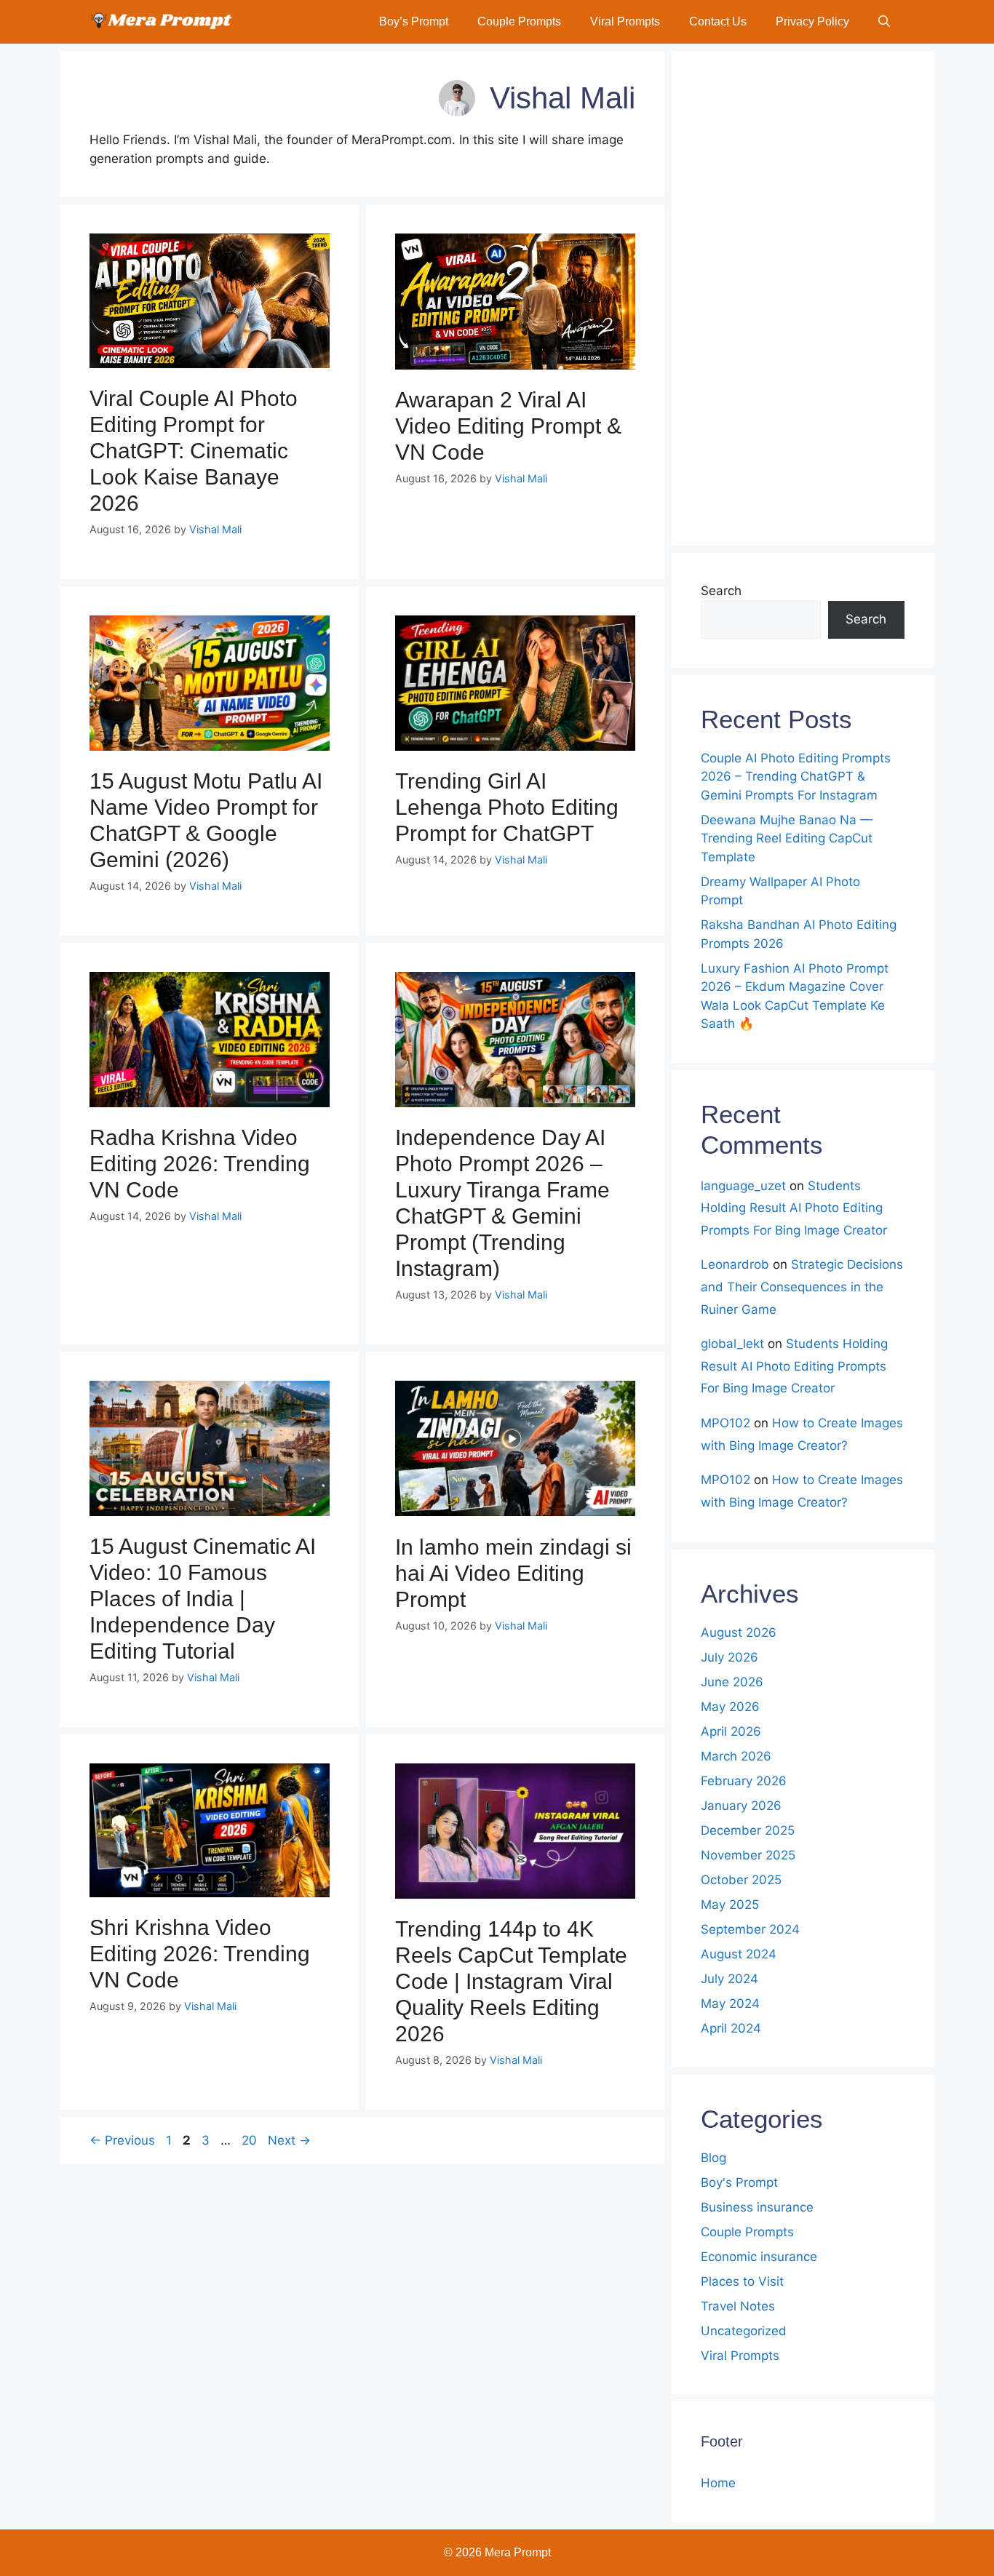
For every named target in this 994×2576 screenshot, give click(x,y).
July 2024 (729, 1979)
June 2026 (732, 1682)
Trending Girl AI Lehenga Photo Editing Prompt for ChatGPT (507, 807)
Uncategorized (744, 2331)
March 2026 (736, 1756)
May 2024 (730, 2003)
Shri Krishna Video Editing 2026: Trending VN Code (200, 1954)
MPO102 (725, 1423)
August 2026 (739, 1632)
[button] (884, 22)
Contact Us (718, 21)
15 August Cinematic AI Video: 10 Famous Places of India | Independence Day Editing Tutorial (203, 1599)
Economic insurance (759, 2257)
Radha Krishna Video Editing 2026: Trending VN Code (200, 1164)
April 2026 (731, 1731)
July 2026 (729, 1657)
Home (718, 2483)
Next (289, 2140)
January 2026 (741, 1806)
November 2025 (748, 1855)
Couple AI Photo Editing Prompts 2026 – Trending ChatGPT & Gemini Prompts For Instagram (796, 777)
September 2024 (750, 1929)
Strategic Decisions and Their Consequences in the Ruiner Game (802, 1287)
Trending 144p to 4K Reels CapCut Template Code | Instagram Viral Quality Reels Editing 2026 (511, 1981)
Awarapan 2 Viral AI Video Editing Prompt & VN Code (508, 426)
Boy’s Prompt (414, 21)
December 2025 (748, 1830)
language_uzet (743, 1186)
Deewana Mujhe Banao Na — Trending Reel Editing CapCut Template (787, 838)
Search (721, 591)
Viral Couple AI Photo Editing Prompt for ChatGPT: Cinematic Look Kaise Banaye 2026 (194, 451)
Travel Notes (738, 2306)
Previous (122, 2140)
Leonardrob (735, 1264)
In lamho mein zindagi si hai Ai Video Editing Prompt (513, 1573)
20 (251, 2140)
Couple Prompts (519, 21)
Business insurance (757, 2207)
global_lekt (732, 1344)
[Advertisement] (803, 298)
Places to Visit (742, 2281)
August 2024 (739, 1954)
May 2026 (730, 1707)
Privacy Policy (812, 21)
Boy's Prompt (739, 2182)
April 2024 (731, 2028)
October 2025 (741, 1880)
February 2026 (744, 1781)
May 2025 (730, 1905)
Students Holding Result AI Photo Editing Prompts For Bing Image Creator (794, 1208)
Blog (713, 2158)
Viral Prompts (625, 21)
